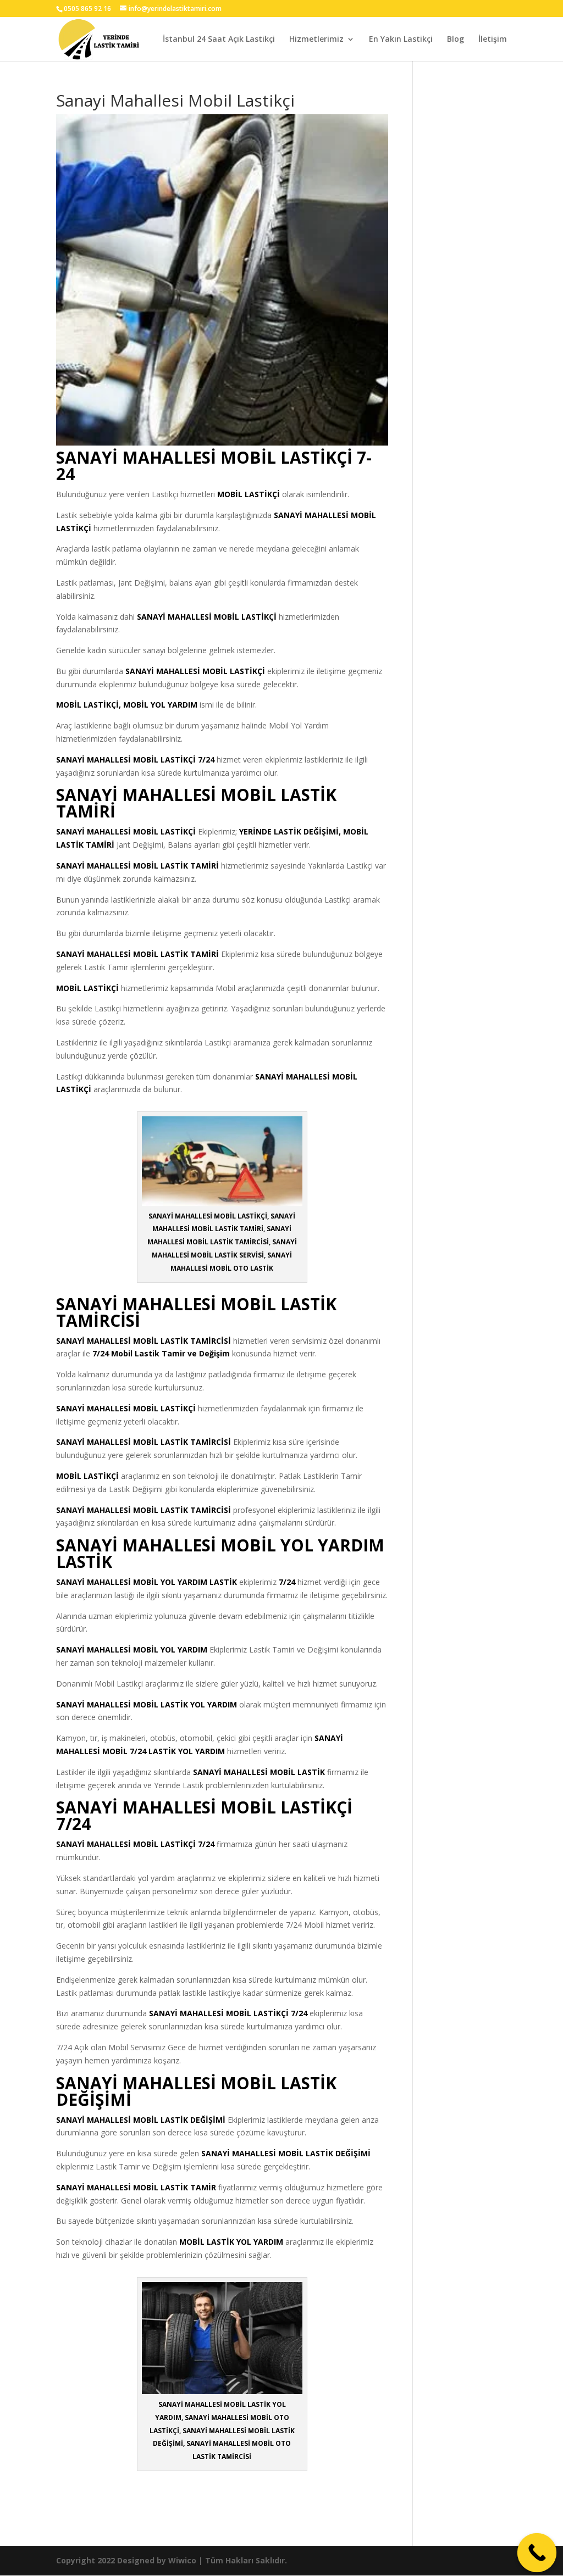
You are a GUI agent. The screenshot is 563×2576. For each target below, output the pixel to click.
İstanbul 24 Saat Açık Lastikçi (219, 40)
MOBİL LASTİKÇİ (249, 494)
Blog (456, 40)
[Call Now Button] (537, 2553)
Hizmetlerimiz (316, 40)
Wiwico (182, 2560)
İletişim (493, 40)
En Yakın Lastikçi (401, 40)
